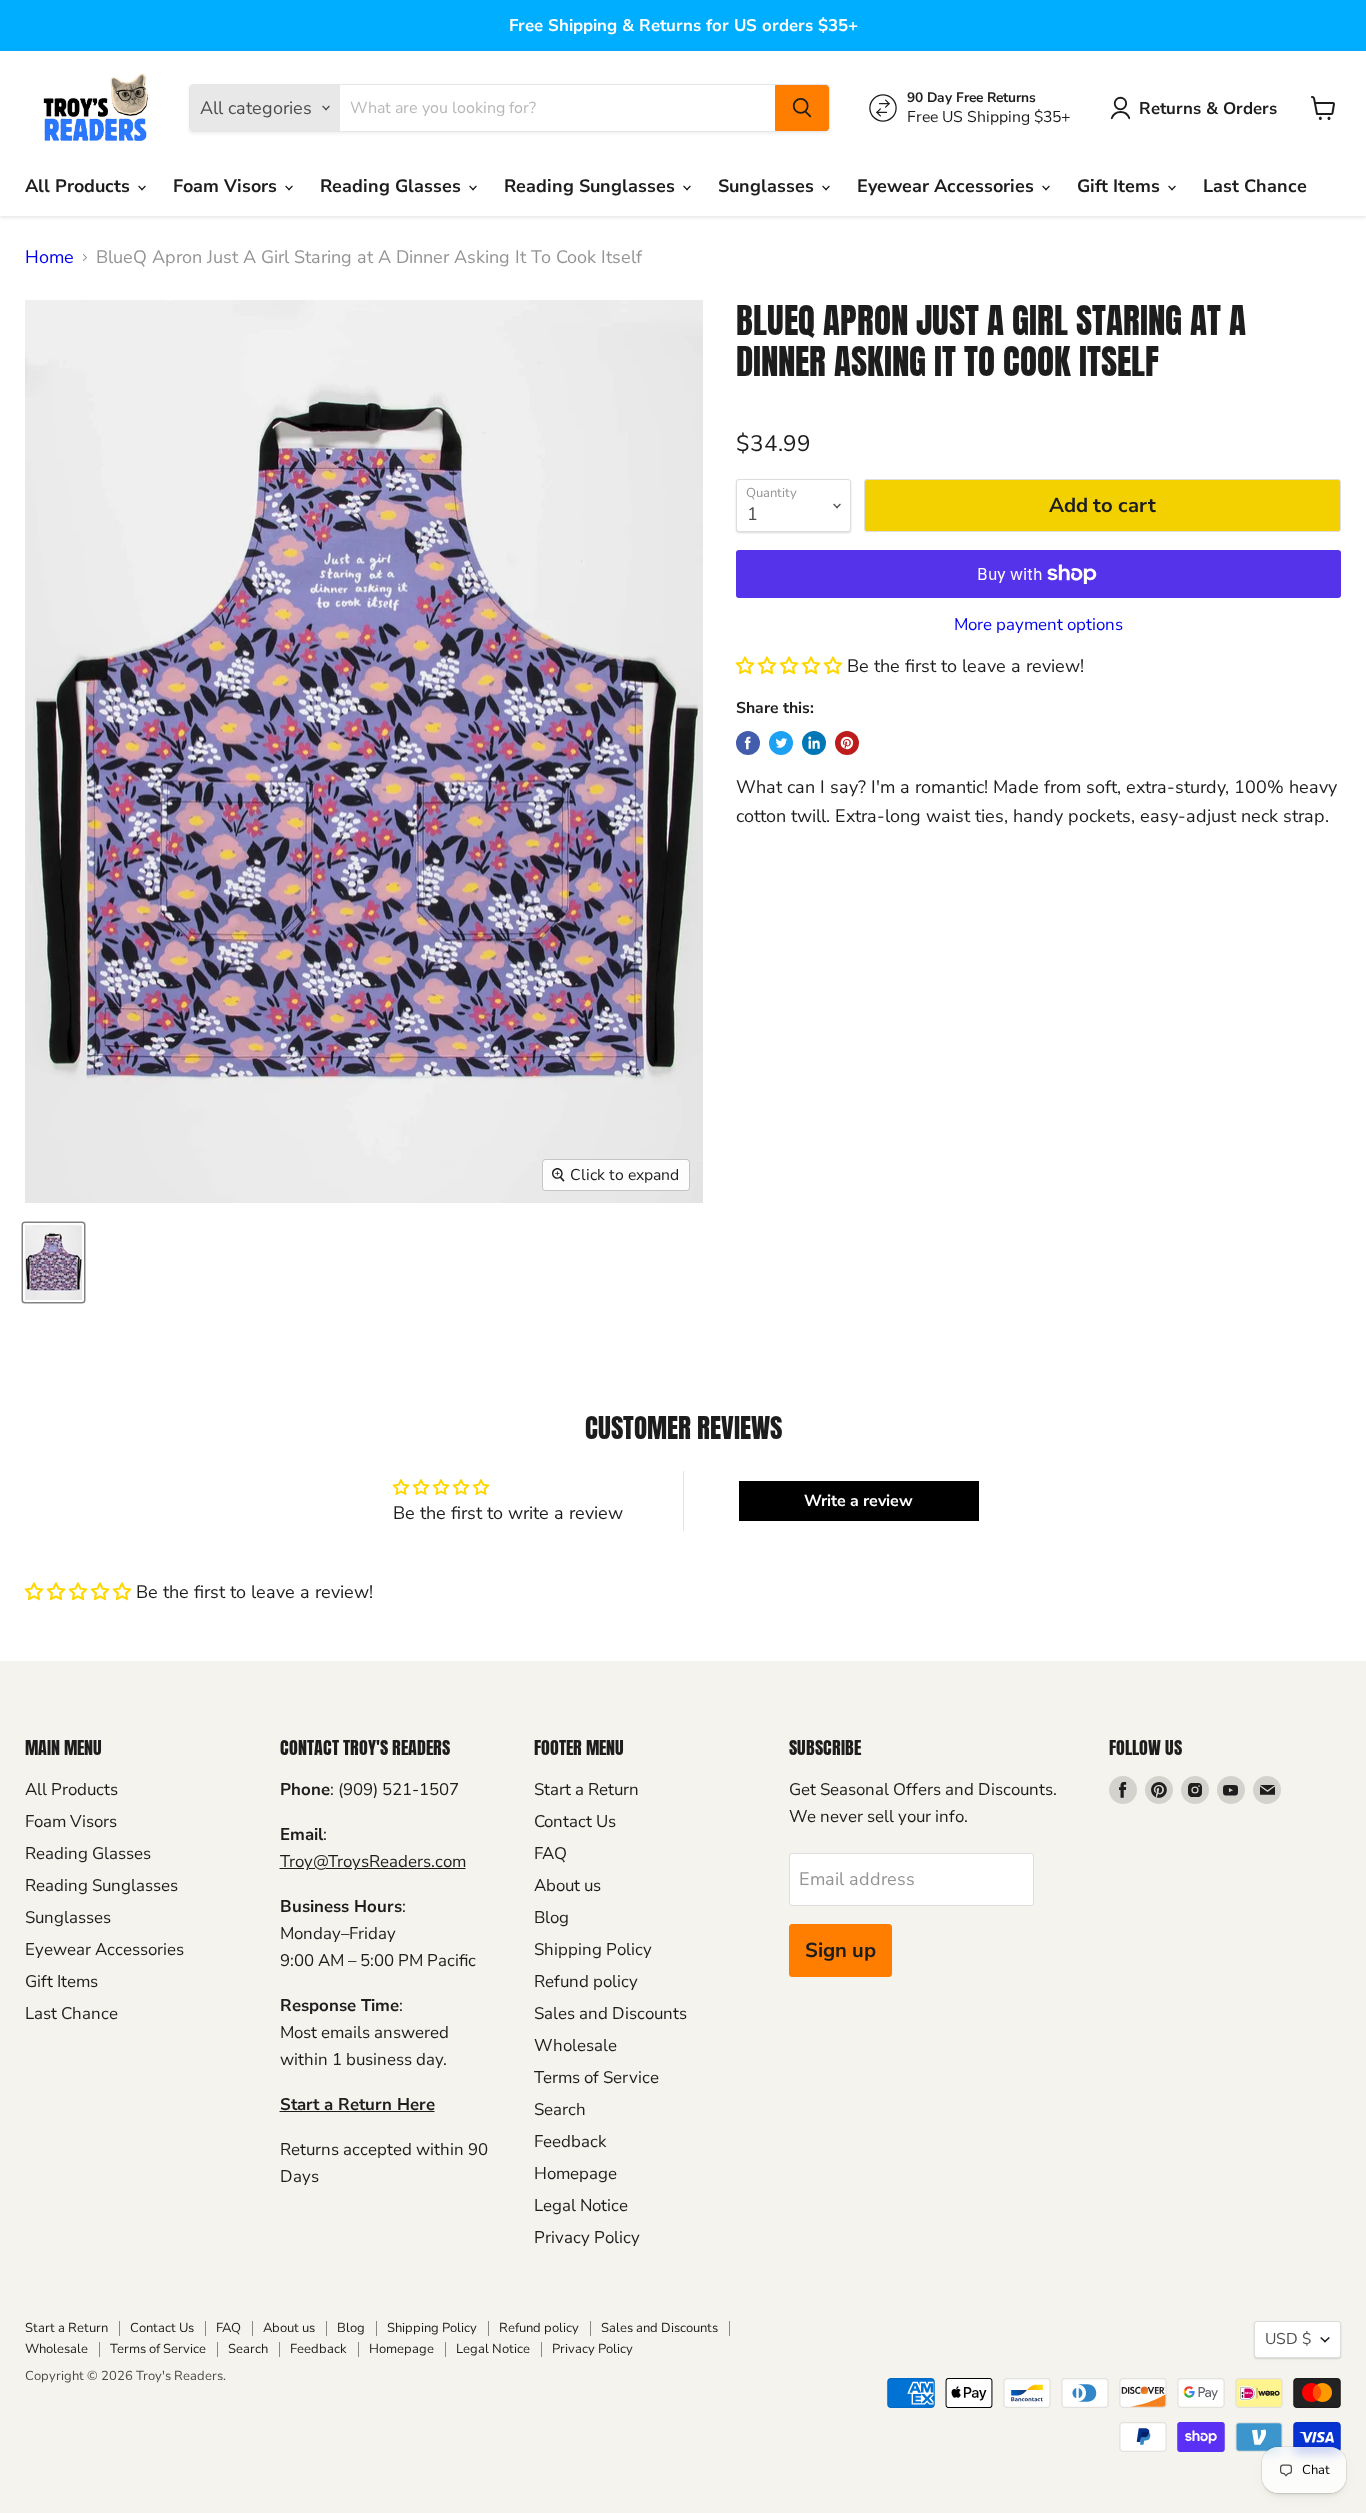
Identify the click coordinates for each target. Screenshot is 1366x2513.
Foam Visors (227, 186)
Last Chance (1255, 186)
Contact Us (575, 1821)
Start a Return (586, 1789)
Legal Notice (581, 2205)
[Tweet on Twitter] (781, 743)
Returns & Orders (1208, 108)
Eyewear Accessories (948, 186)
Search (560, 2109)
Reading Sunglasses (592, 186)
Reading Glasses (393, 186)
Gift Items (1121, 186)
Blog (551, 1917)
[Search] (802, 108)
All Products (80, 186)
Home (49, 257)
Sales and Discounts (610, 2013)
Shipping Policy (593, 1949)
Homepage (575, 2173)
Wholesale (575, 2045)
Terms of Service (596, 2077)
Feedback (570, 2141)
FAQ (550, 1853)
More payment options (1038, 624)
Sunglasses (768, 186)
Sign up (840, 1950)
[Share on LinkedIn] (814, 743)
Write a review (858, 1501)
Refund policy (586, 1981)
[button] (789, 666)
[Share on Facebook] (748, 743)
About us (567, 1885)
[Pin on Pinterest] (847, 743)
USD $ (1288, 2339)
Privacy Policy (587, 2237)
